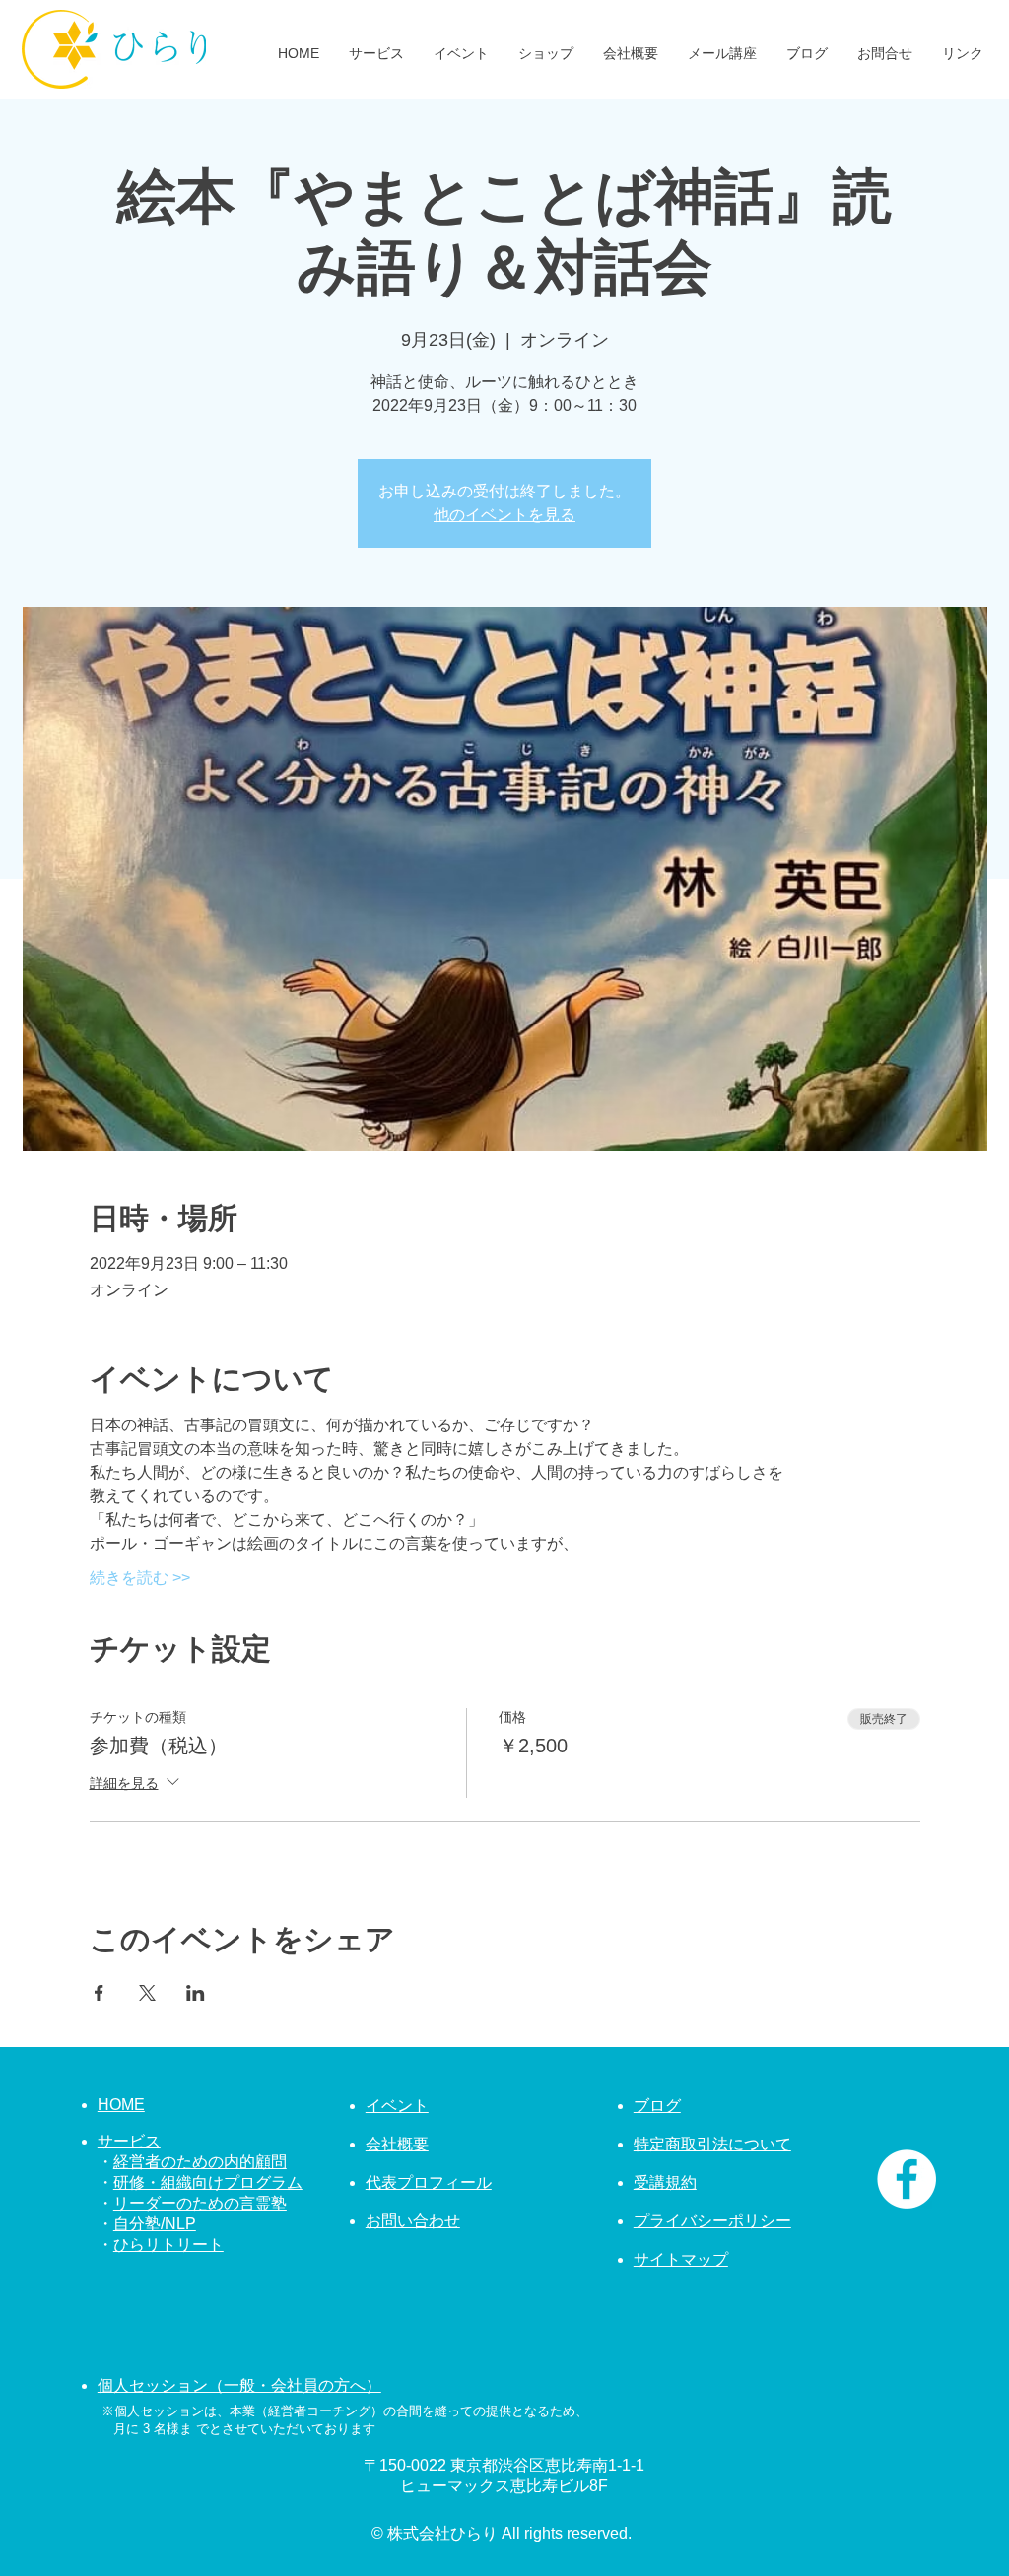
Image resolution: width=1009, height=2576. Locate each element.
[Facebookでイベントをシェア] (99, 1993)
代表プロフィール (429, 2182)
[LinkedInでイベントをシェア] (196, 1993)
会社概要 (397, 2144)
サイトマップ (681, 2259)
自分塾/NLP (155, 2224)
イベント (397, 2106)
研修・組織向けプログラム (208, 2182)
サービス (129, 2141)
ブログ (657, 2106)
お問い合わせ (413, 2221)
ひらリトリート (168, 2245)
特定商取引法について (712, 2144)
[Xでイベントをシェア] (147, 1993)
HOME (121, 2105)
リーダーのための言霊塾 (200, 2203)
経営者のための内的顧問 (200, 2162)
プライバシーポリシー (712, 2221)
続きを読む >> (140, 1578)
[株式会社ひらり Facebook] (907, 2179)
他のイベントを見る (504, 515)
